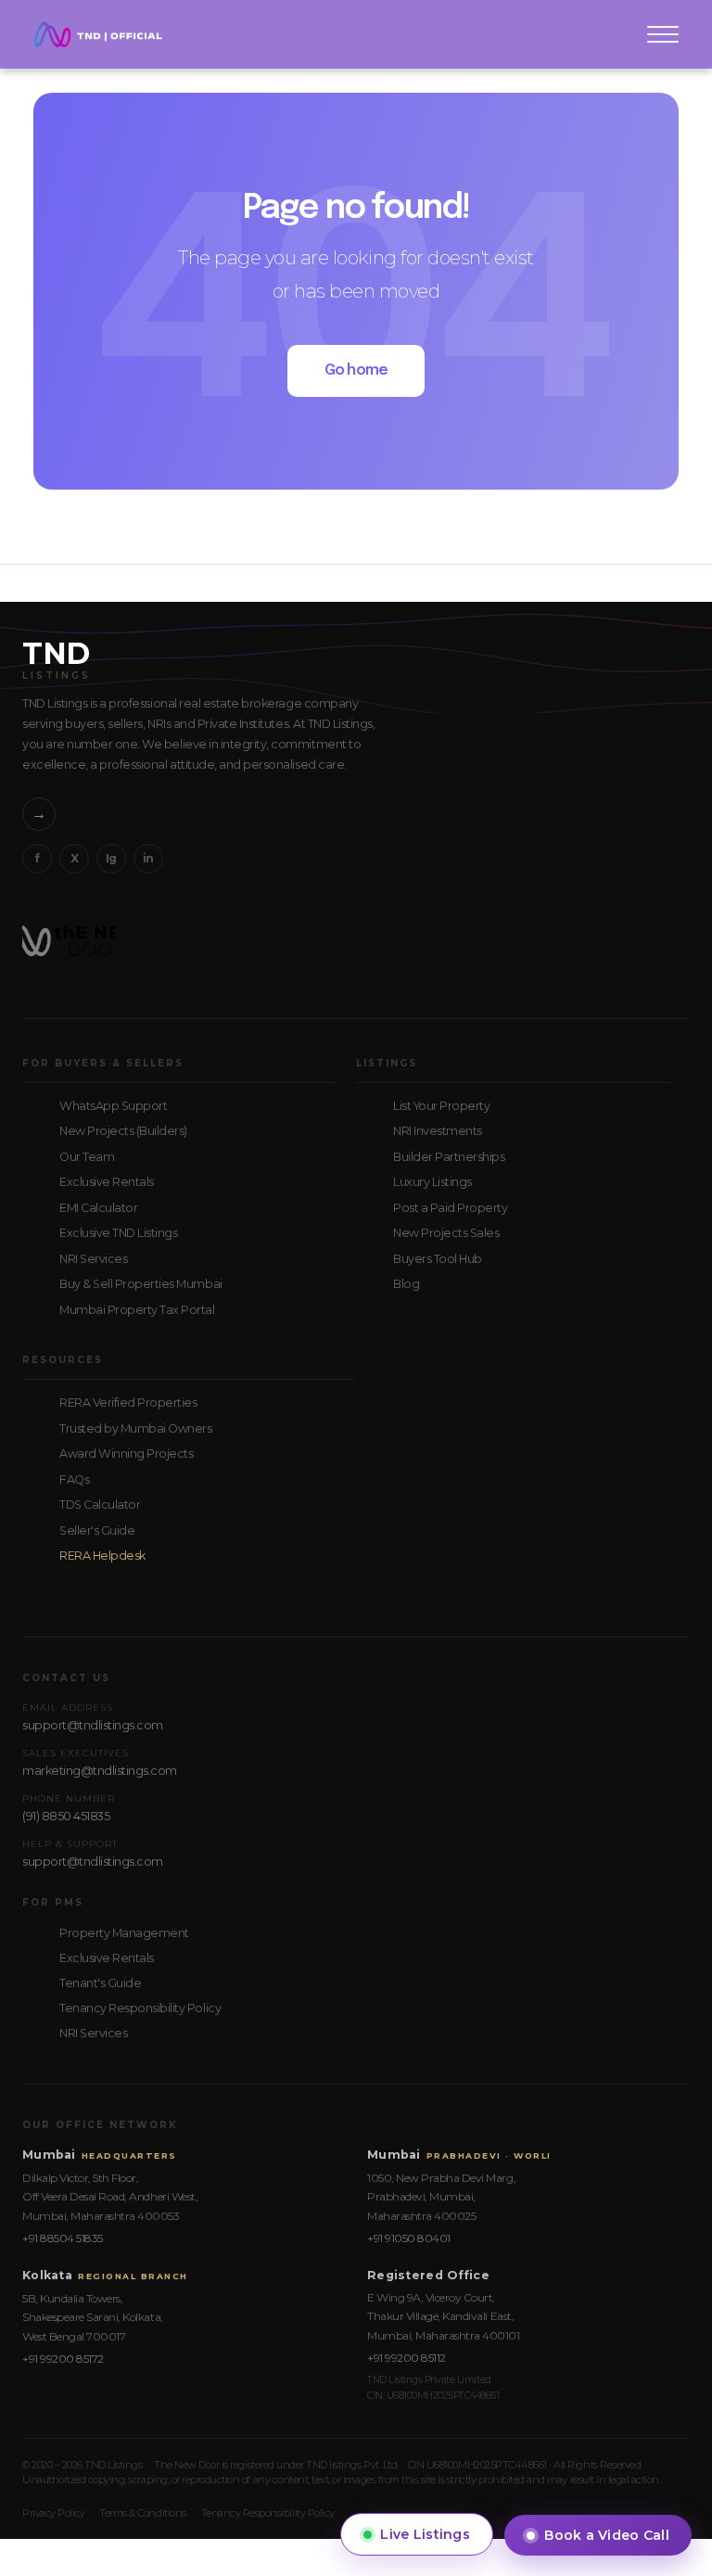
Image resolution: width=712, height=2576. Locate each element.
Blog (406, 1284)
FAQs (74, 1479)
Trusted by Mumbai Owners (135, 1428)
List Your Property (441, 1106)
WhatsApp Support (113, 1106)
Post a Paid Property (450, 1208)
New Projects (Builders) (123, 1131)
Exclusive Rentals (107, 1182)
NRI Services (93, 1259)
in (148, 858)
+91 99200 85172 (63, 2359)
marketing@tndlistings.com (100, 1771)
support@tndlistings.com (93, 1725)
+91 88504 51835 (63, 2238)
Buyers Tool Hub (438, 1259)
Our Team (87, 1157)
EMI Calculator (98, 1208)
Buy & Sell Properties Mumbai (141, 1284)
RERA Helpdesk (102, 1556)
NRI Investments (438, 1131)
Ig (111, 858)
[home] (98, 34)
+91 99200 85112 (407, 2358)
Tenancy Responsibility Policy (140, 2008)
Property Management (124, 1933)
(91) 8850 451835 (66, 1816)
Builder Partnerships (449, 1157)
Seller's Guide (97, 1530)
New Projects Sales (446, 1233)
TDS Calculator (100, 1505)
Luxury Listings (432, 1182)
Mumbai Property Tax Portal (137, 1310)
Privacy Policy (53, 2513)
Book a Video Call (607, 2535)
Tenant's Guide (100, 1983)
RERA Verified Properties (128, 1403)
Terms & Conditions (142, 2513)
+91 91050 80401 (409, 2238)
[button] (663, 34)
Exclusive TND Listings (118, 1233)
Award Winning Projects (126, 1454)
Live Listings (425, 2534)
